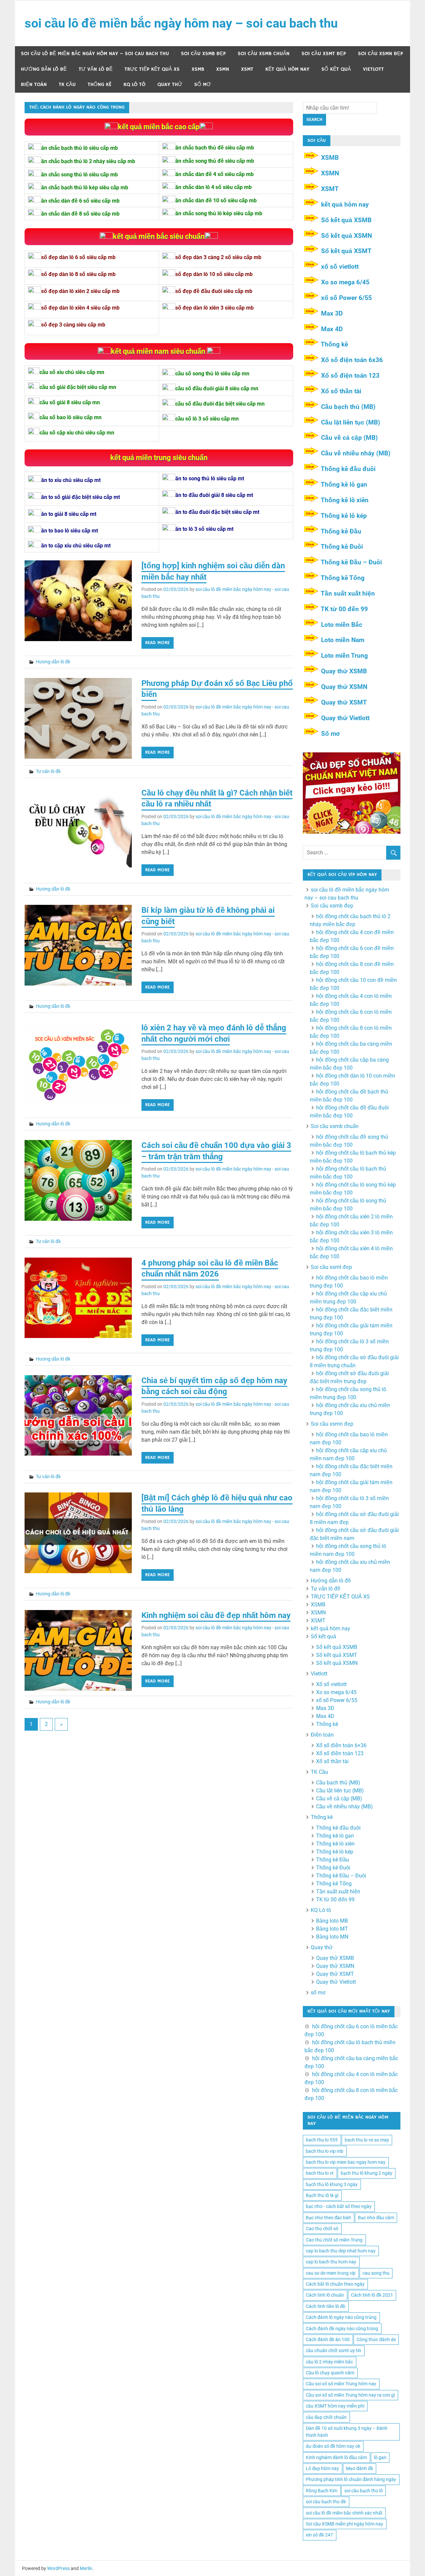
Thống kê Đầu (341, 531)
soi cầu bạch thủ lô (364, 2491)
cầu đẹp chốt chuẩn (326, 2417)
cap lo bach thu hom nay (331, 2262)
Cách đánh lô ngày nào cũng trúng (341, 2317)
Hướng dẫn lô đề (44, 69)
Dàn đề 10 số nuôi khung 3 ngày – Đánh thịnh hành (347, 2432)
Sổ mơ (330, 734)
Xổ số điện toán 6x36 (352, 360)
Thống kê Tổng (343, 578)
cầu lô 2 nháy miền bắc (329, 2362)
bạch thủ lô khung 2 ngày (367, 2173)
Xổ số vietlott (331, 1684)
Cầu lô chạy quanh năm (330, 2373)
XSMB (198, 69)
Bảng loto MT (332, 1929)
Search (314, 120)
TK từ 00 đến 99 (344, 609)
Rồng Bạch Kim (322, 2491)
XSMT (247, 69)
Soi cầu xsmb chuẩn (264, 54)
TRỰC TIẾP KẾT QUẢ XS (152, 69)
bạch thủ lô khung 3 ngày (332, 2184)
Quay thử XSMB (344, 671)
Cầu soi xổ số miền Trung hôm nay (341, 2384)
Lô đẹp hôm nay (322, 2468)
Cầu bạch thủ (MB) (348, 407)
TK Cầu (67, 85)
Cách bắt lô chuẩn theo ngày (335, 2284)
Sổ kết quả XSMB (346, 220)
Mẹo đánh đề (360, 2468)
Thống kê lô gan (344, 484)
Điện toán (34, 85)
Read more (157, 643)
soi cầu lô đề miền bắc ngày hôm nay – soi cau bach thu (181, 23)
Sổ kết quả (336, 69)
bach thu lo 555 (322, 2140)
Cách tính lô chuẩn (325, 2295)
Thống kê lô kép (344, 516)
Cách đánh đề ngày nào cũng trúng (342, 2329)
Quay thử (170, 85)
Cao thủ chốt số (322, 2229)
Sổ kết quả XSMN (346, 236)
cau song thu (376, 2273)
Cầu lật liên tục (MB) (351, 422)
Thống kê (100, 85)
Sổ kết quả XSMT (346, 251)
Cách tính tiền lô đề (326, 2306)
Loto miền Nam (343, 640)
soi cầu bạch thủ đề (326, 2502)
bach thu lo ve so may (367, 2140)
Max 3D (332, 313)
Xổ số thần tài (341, 391)
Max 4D (332, 329)
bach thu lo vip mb (325, 2151)
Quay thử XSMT (344, 702)
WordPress (58, 2568)
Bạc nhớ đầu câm (376, 2218)
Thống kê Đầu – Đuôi (351, 562)
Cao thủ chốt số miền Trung (334, 2240)
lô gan (380, 2457)
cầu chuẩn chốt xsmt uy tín (334, 2350)
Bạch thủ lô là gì (322, 2195)
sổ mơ (203, 85)
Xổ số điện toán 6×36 (341, 1745)
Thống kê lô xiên (345, 500)
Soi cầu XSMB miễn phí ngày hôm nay (344, 2524)
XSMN (223, 69)
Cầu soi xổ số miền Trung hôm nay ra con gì (350, 2395)
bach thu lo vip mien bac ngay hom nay (346, 2162)
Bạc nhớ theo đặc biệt (328, 2218)
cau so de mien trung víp (331, 2273)
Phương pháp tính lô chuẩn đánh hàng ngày (351, 2479)
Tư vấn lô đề (96, 69)
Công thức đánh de (376, 2339)
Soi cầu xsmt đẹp (324, 54)
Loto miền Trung (344, 656)
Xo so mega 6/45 (345, 282)
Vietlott (373, 69)
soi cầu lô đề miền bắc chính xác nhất (344, 2513)
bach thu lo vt (320, 2173)
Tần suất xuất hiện (348, 593)
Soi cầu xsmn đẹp (381, 54)
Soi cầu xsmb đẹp (203, 54)
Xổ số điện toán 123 (350, 376)
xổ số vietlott (340, 267)
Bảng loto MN (332, 1937)
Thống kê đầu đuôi (348, 469)
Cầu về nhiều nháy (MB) (356, 453)
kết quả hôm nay (287, 69)
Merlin (86, 2568)
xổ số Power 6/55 (346, 298)
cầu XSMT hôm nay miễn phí (335, 2406)
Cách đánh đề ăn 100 (328, 2339)
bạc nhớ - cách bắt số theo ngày (339, 2206)
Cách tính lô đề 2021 (372, 2295)
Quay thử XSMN (344, 687)
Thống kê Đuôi (342, 547)
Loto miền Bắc (342, 625)
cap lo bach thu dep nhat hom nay (341, 2251)
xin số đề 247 (319, 2535)
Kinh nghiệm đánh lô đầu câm (336, 2457)
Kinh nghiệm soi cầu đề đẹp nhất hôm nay (216, 1615)
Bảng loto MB (332, 1921)
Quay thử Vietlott (345, 718)
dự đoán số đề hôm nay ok (333, 2446)
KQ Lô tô (134, 85)
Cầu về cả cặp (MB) (349, 438)
